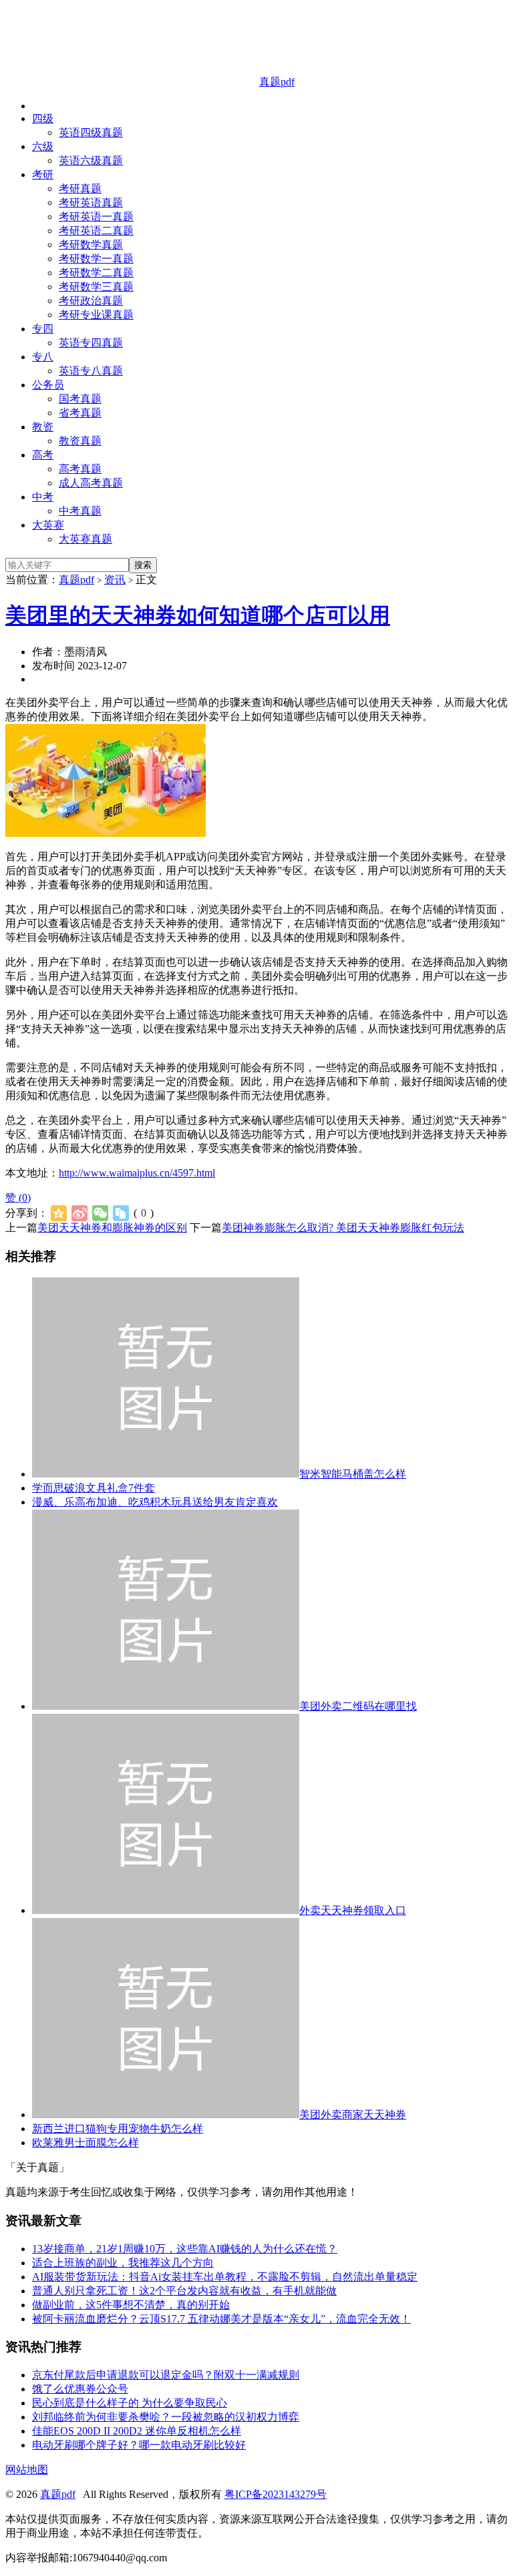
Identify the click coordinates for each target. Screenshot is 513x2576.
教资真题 (80, 441)
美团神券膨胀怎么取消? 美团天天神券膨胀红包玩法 (343, 1228)
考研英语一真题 (96, 217)
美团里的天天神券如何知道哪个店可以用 (198, 615)
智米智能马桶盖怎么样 (353, 1474)
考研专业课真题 (96, 315)
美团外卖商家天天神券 (353, 2115)
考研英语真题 (91, 203)
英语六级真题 (91, 160)
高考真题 (80, 469)
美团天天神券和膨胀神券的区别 (112, 1228)
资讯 (115, 580)
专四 (43, 329)
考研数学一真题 (96, 259)
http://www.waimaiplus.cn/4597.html (137, 1173)
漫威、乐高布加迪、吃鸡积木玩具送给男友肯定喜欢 (155, 1502)
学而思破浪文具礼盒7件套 (94, 1488)
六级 (43, 146)
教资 (43, 427)
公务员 (48, 385)
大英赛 (48, 525)
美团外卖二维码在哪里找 (358, 1706)
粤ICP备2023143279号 (276, 2494)
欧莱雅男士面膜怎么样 (85, 2143)
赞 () (18, 1198)
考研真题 (80, 189)
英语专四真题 (91, 343)
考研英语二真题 (96, 231)
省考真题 (80, 413)
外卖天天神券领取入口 (353, 1910)
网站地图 (27, 2470)
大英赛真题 (85, 539)
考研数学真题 (91, 245)
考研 (43, 175)
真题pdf (277, 82)
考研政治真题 (91, 301)
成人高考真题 (91, 483)
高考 (43, 455)
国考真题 (80, 399)
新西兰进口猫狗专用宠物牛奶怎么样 (118, 2129)
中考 (43, 497)
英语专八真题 (91, 371)
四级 (43, 118)
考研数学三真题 (96, 287)
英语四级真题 (91, 132)
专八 (43, 357)
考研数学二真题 (96, 273)
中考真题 (80, 511)
